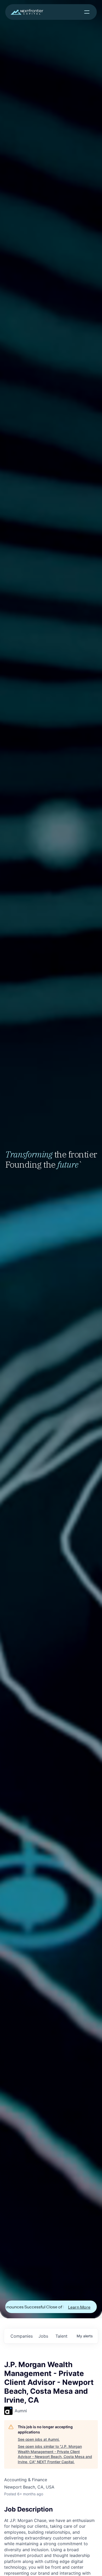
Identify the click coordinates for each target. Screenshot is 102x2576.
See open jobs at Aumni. (39, 2439)
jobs (43, 2336)
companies (22, 2336)
